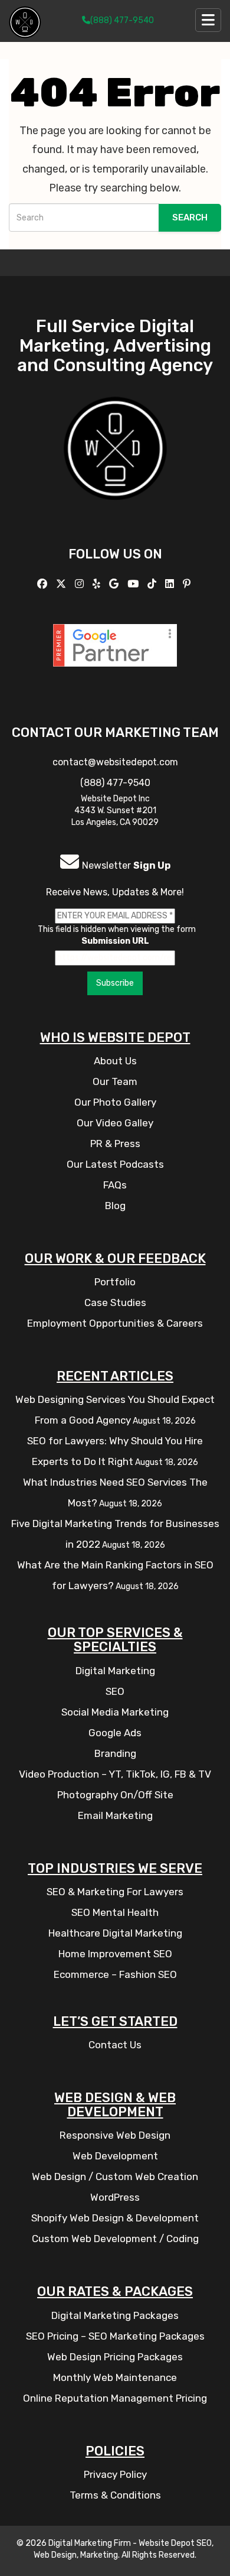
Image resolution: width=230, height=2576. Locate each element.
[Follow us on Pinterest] (188, 584)
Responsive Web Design (115, 2135)
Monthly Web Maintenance (115, 2377)
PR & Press (115, 1144)
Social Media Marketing (115, 1712)
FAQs (115, 1185)
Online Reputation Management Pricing (115, 2398)
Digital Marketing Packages (115, 2315)
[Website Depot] (115, 465)
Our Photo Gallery (115, 1102)
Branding (115, 1753)
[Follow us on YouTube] (134, 584)
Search (190, 217)
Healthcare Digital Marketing (115, 1933)
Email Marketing (115, 1815)
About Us (115, 1061)
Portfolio (115, 1282)
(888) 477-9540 (122, 20)
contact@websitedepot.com (115, 762)
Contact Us (115, 2045)
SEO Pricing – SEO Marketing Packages (115, 2336)
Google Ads (115, 1733)
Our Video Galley (115, 1123)
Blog (115, 1206)
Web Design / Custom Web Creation (115, 2177)
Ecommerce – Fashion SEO (115, 1974)
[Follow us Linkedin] (171, 584)
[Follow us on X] (63, 584)
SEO (115, 1691)
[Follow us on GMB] (115, 584)
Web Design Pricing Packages (115, 2357)
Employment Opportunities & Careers (115, 1323)
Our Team (115, 1081)
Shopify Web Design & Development (115, 2218)
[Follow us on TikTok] (153, 584)
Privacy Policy (115, 2474)
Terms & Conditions (115, 2495)
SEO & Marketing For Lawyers (115, 1892)
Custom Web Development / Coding (115, 2239)
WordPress (115, 2197)
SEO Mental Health (115, 1912)
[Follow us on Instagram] (81, 584)
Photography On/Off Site (115, 1795)
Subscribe (115, 983)
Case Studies (115, 1302)
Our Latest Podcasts (115, 1164)
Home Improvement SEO (115, 1954)
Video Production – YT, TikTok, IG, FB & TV (115, 1774)
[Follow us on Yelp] (98, 584)
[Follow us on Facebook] (44, 584)
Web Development (115, 2156)
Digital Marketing (115, 1671)
